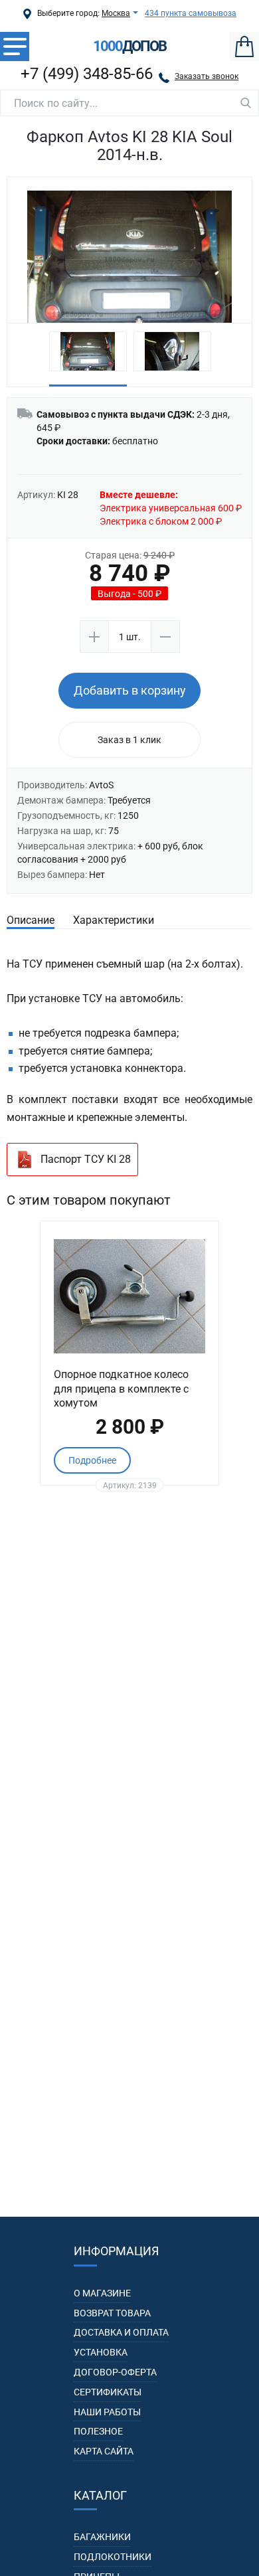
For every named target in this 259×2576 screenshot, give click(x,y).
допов (129, 46)
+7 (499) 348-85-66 (87, 74)
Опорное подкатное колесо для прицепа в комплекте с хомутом (121, 1389)
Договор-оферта (115, 2372)
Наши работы (107, 2412)
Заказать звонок (207, 76)
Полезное (98, 2431)
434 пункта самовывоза (191, 13)
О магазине (102, 2293)
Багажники (102, 2537)
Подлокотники (113, 2557)
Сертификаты (108, 2392)
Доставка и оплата (121, 2332)
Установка (101, 2352)
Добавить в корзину (130, 690)
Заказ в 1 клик (129, 740)
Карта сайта (104, 2451)
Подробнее (92, 1460)
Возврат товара (112, 2313)
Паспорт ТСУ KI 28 (86, 1159)
